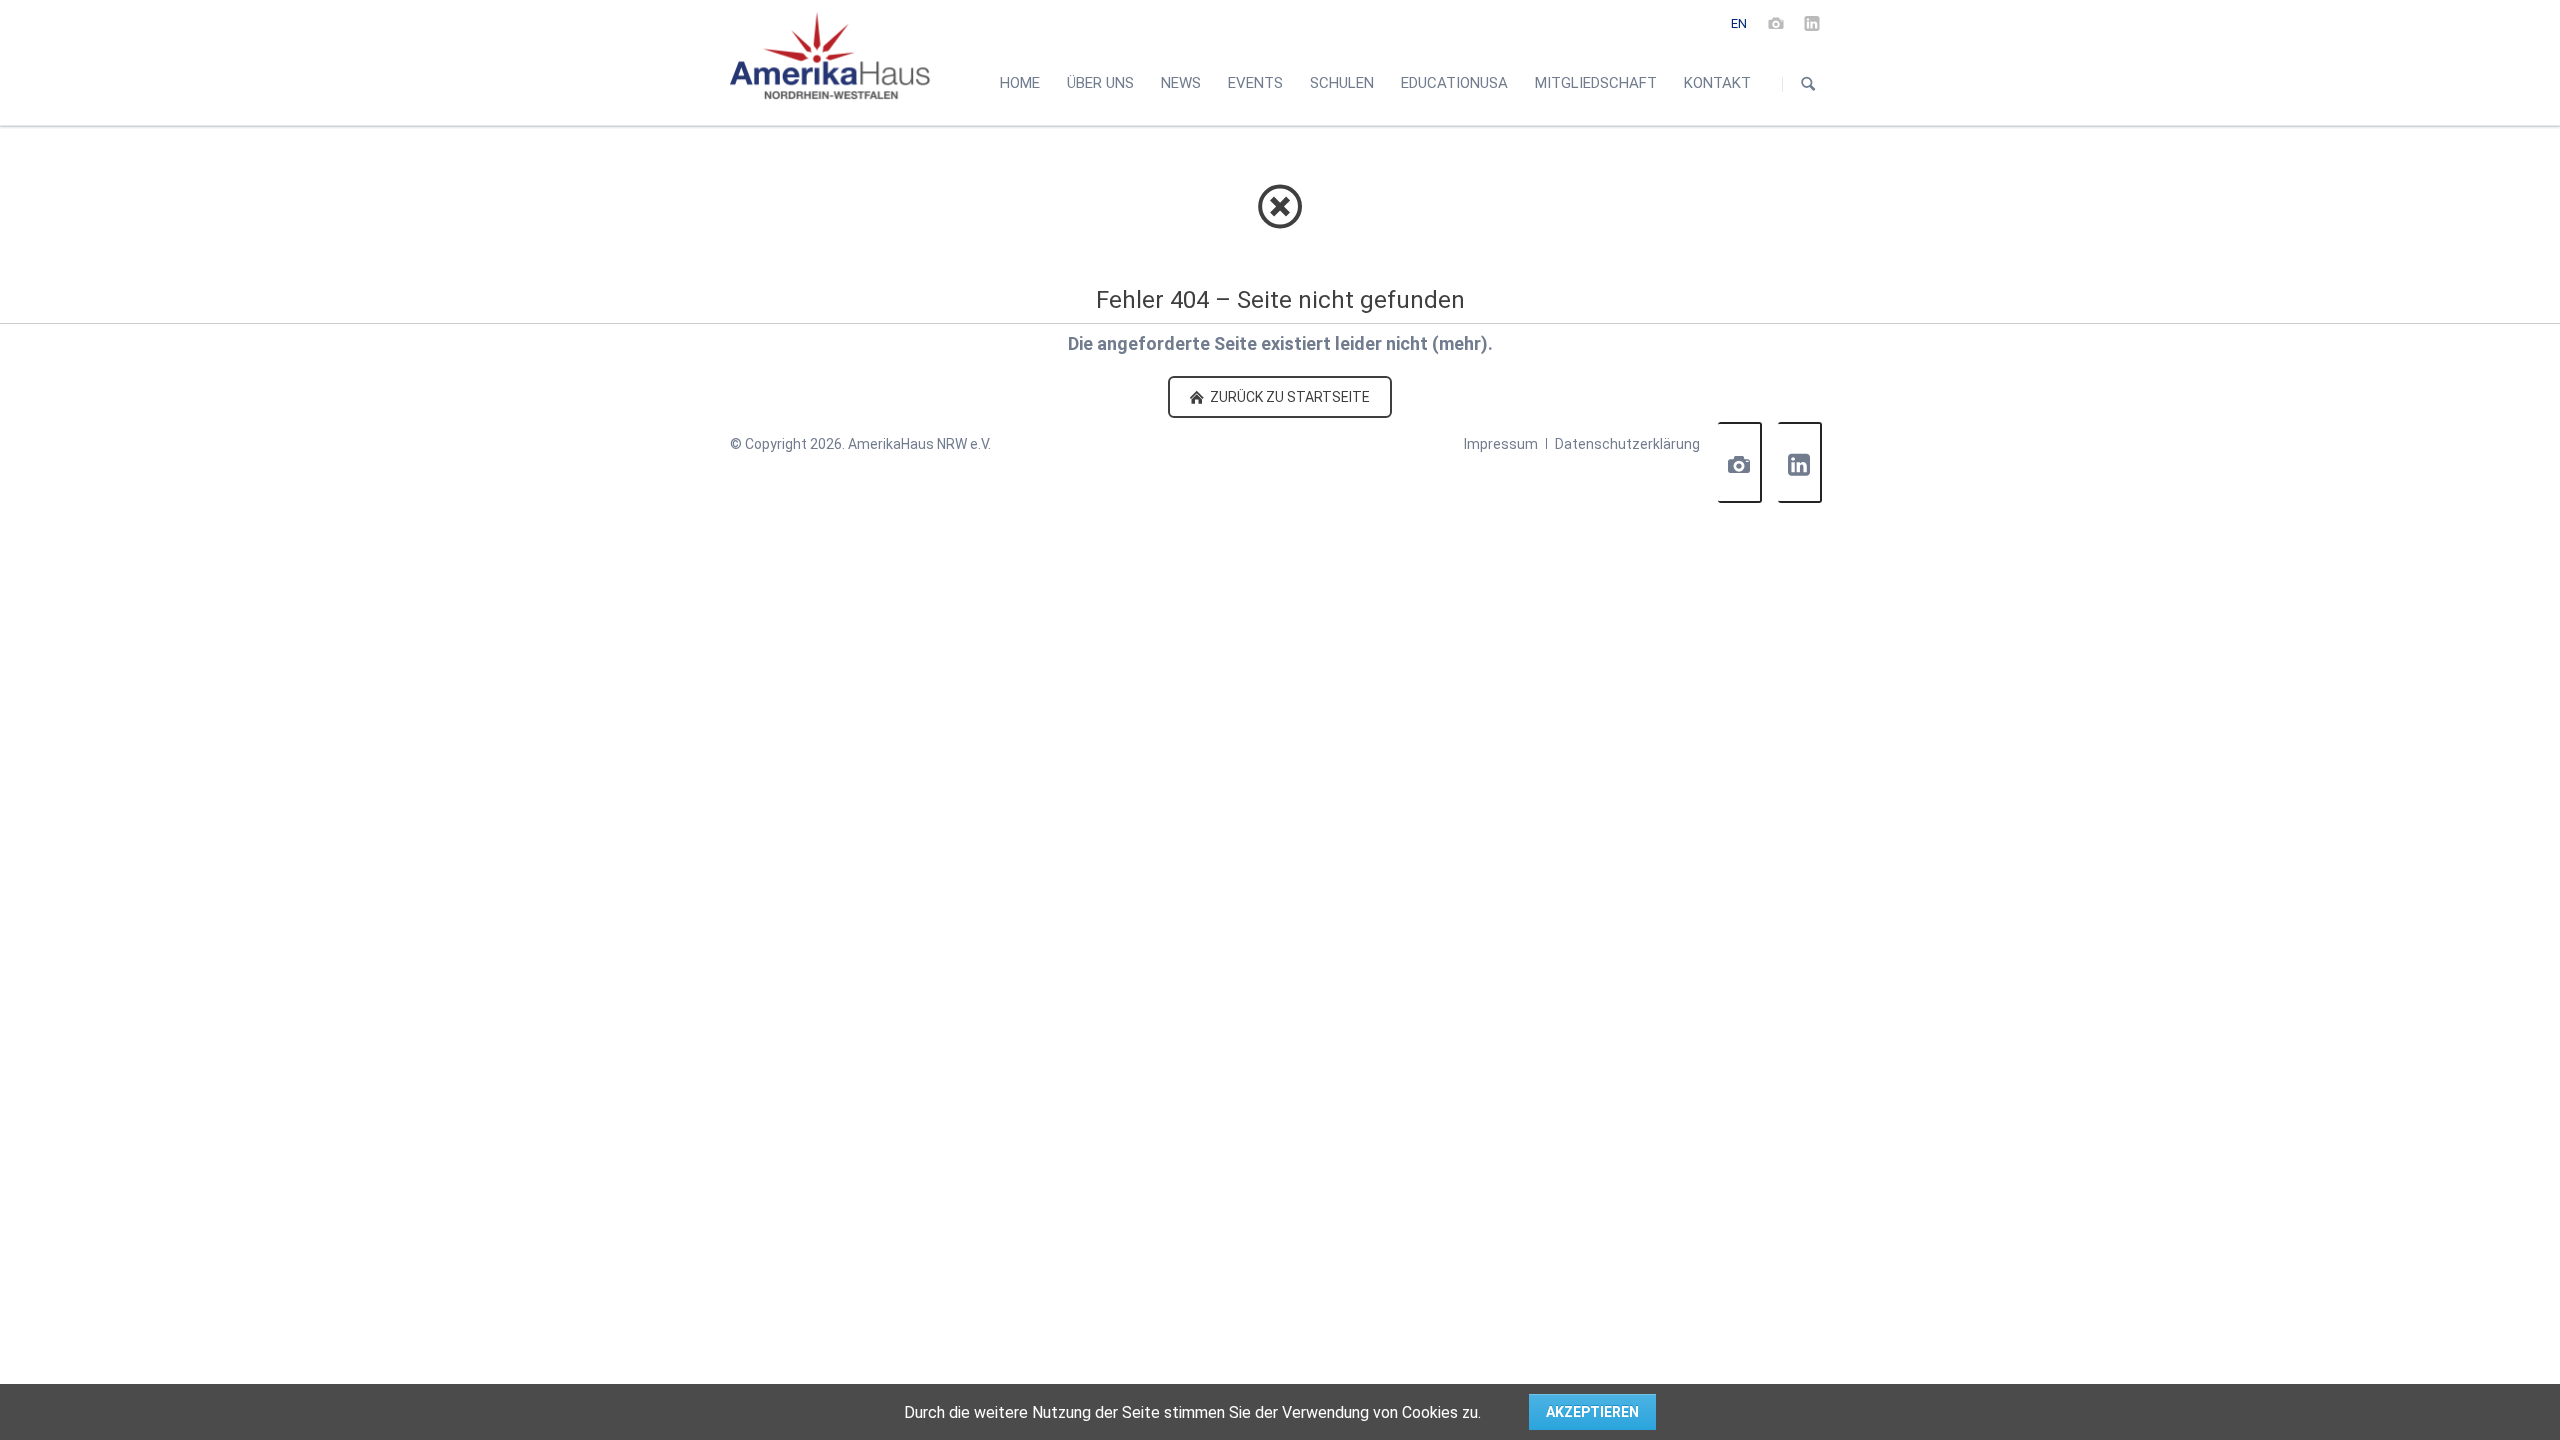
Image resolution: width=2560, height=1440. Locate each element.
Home (1020, 83)
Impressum (1501, 444)
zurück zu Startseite (1288, 397)
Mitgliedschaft (1596, 83)
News (1181, 83)
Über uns (1100, 83)
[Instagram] (1776, 23)
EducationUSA (1454, 83)
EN (1739, 23)
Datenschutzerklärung (1627, 444)
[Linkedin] (1812, 23)
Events (1255, 83)
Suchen (1808, 84)
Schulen (1342, 83)
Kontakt (1717, 83)
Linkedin (1800, 462)
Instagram (1740, 462)
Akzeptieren (1592, 1412)
